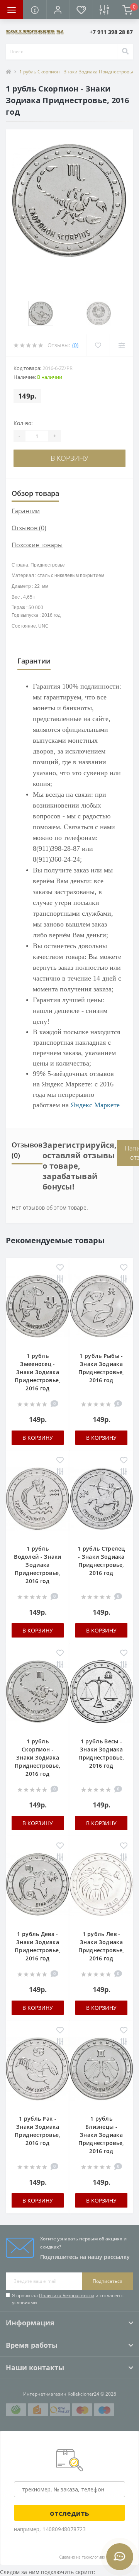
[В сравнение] (60, 1280)
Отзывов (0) (29, 528)
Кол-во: (23, 423)
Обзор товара (35, 493)
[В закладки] (60, 1268)
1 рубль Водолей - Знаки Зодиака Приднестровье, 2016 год (38, 1565)
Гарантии (26, 511)
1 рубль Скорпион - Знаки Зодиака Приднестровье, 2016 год (37, 1757)
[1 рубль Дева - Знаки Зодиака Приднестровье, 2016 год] (38, 1886)
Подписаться (108, 2281)
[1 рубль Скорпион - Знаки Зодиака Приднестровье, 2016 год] (38, 1694)
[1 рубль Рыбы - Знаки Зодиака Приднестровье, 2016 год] (101, 1308)
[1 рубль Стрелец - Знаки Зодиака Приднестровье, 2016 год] (101, 1501)
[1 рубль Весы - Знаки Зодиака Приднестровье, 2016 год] (101, 1694)
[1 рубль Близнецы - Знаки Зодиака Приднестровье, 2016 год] (101, 2071)
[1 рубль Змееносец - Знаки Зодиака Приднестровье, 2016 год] (38, 1308)
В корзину (69, 458)
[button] (58, 10)
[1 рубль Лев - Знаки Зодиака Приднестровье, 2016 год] (101, 1886)
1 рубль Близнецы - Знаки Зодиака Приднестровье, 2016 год (101, 2135)
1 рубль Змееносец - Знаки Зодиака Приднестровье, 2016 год (37, 1372)
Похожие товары (37, 545)
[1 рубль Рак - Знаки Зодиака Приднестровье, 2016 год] (38, 2071)
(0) (75, 345)
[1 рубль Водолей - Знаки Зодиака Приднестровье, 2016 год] (38, 1501)
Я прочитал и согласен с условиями (68, 2299)
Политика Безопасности (67, 2295)
